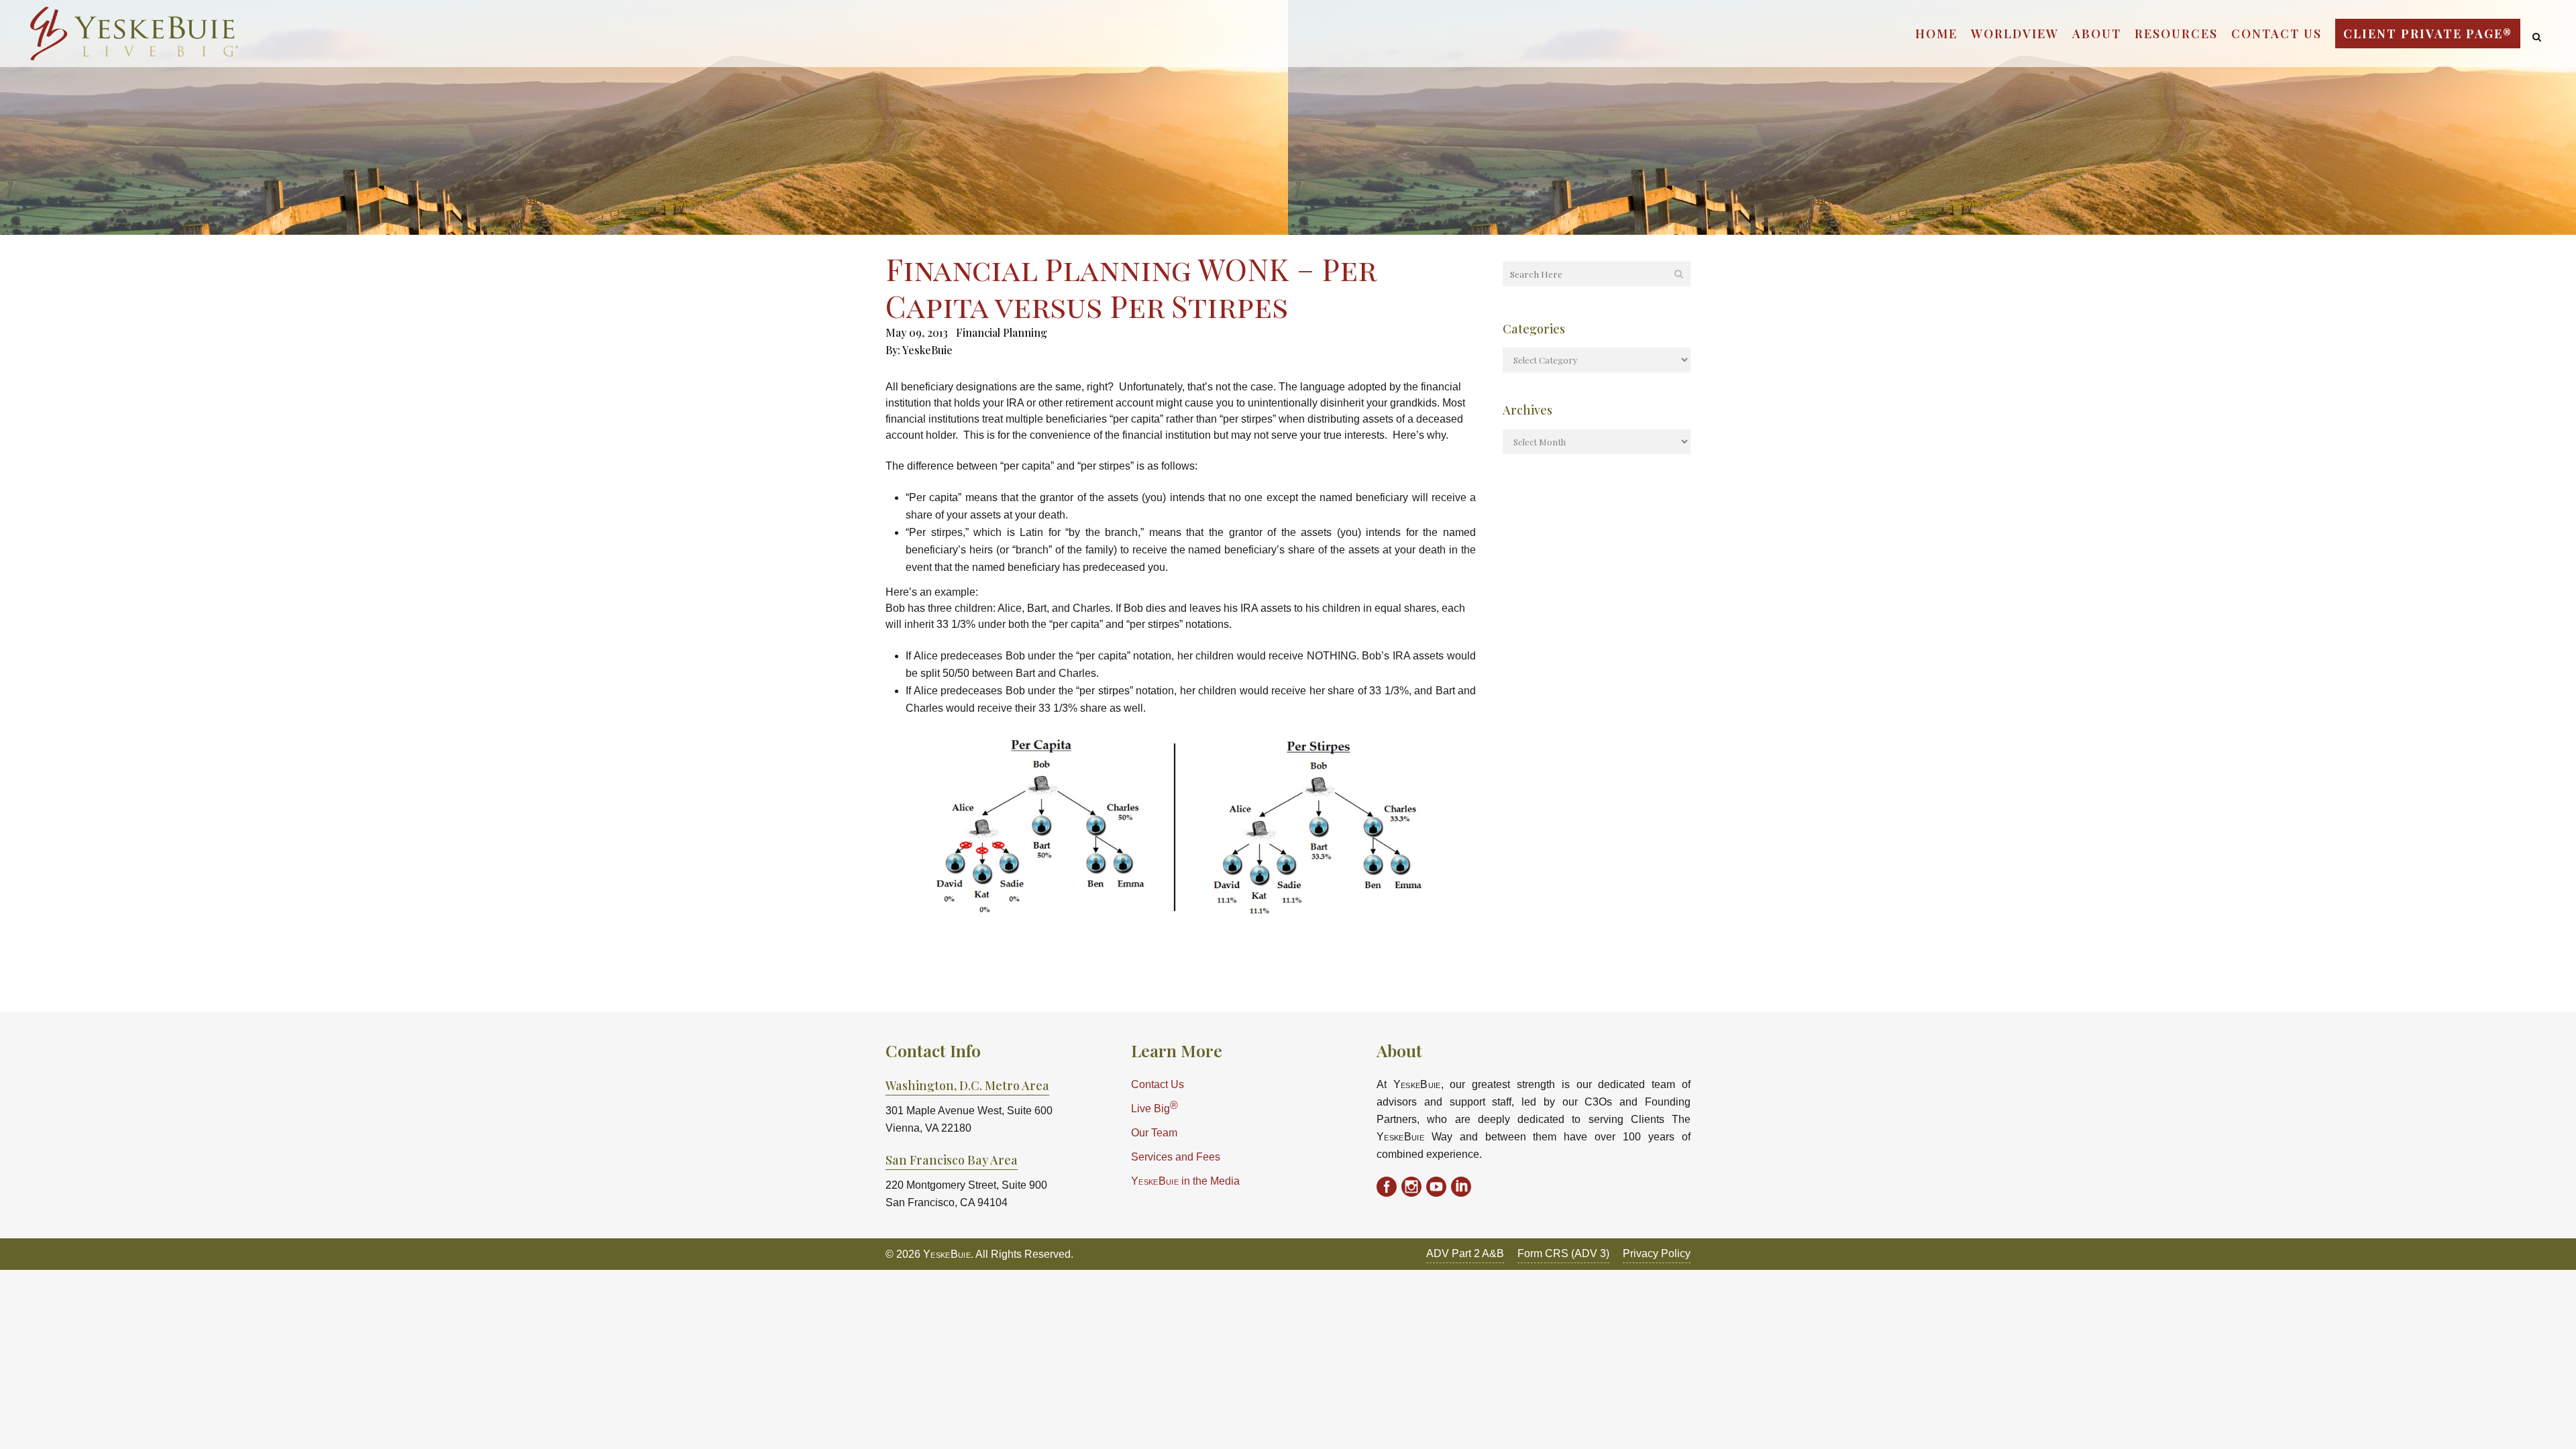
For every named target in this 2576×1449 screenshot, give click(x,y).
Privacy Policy (1657, 1253)
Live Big (1155, 1107)
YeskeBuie (927, 350)
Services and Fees (1176, 1157)
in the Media (1185, 1181)
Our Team (1154, 1133)
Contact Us (1158, 1084)
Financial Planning (1002, 332)
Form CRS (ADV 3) (1563, 1253)
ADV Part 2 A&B (1465, 1253)
